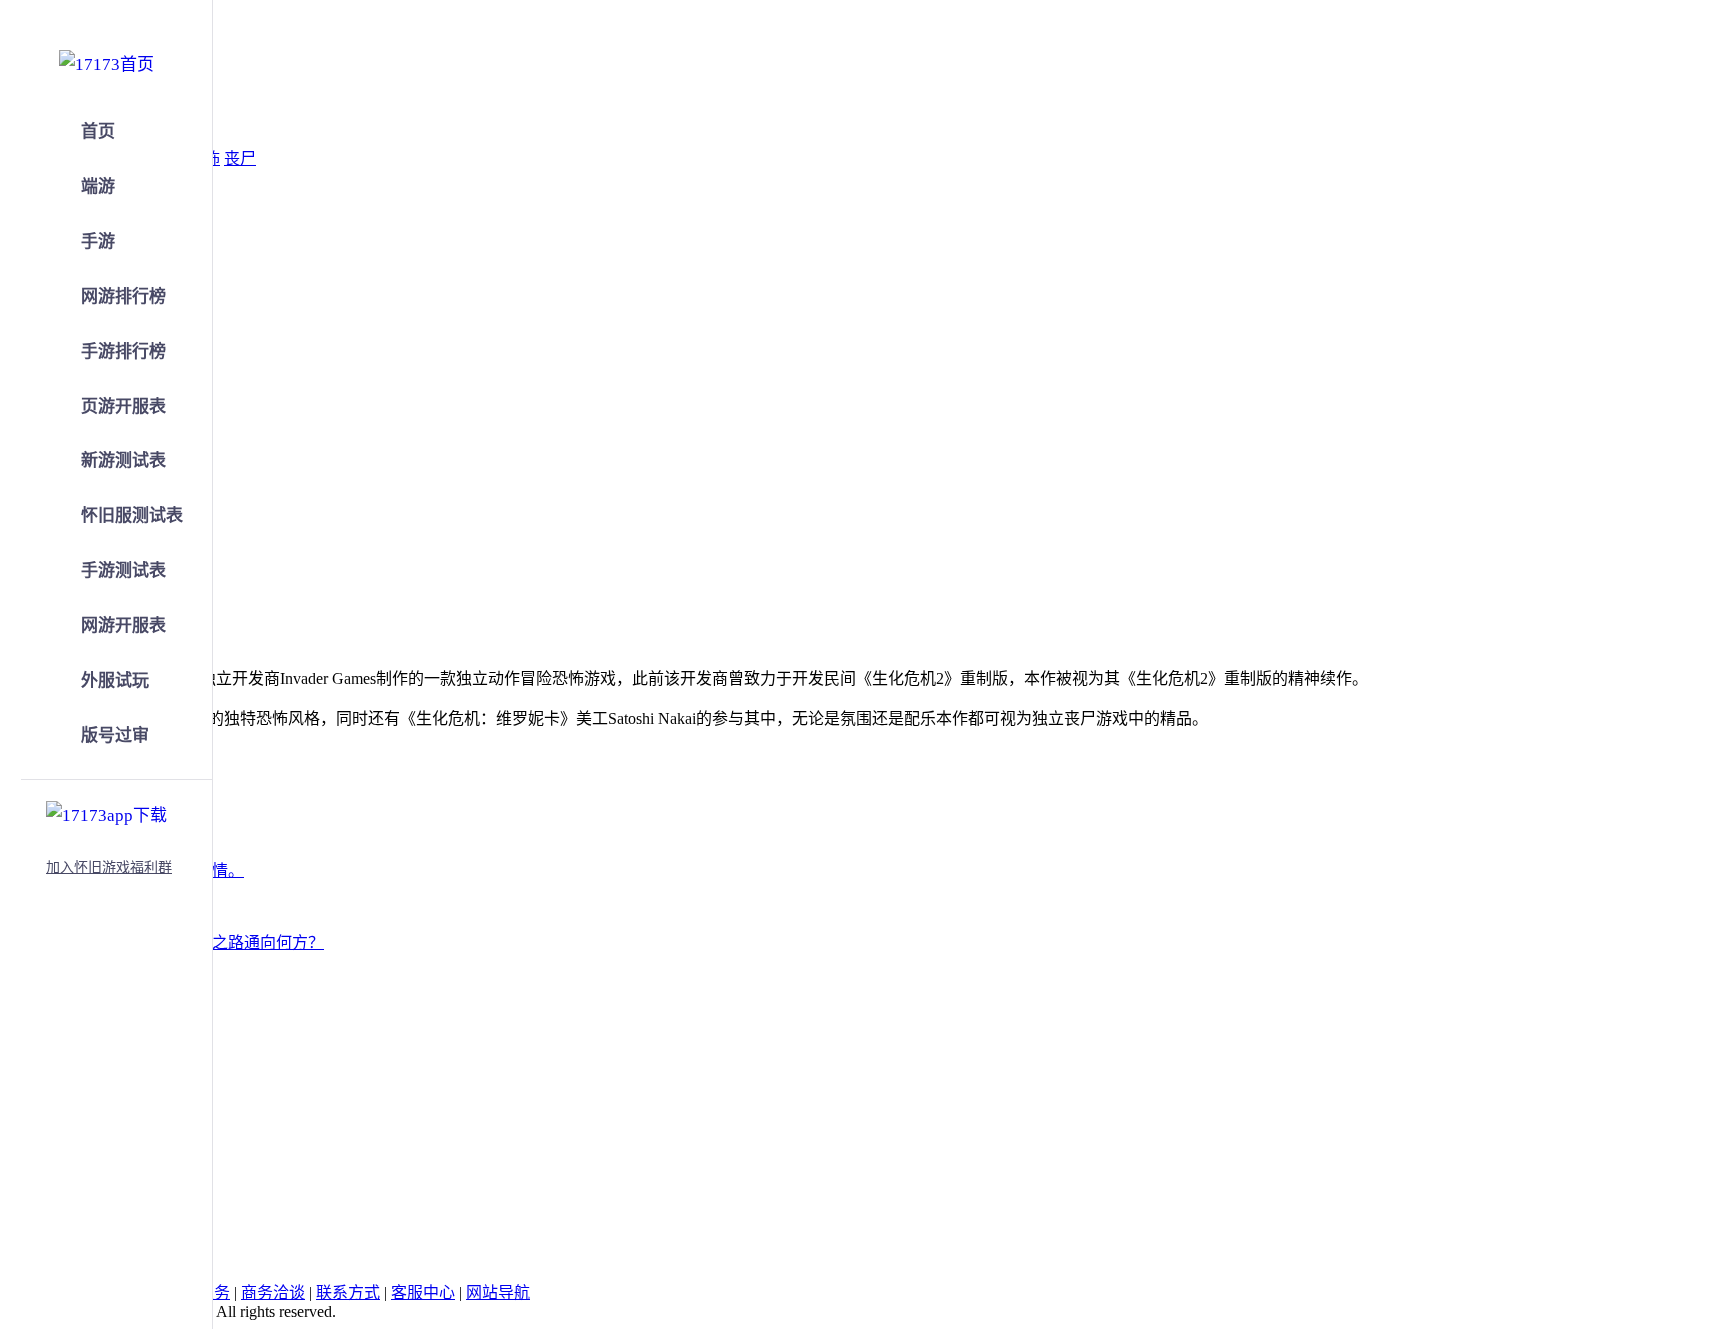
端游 (98, 186)
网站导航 (498, 1292)
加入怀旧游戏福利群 (109, 867)
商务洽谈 (273, 1292)
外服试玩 (115, 680)
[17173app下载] (106, 812)
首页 (98, 131)
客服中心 (423, 1292)
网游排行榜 (123, 296)
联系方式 (348, 1292)
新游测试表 (123, 460)
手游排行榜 (123, 351)
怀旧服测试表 (132, 515)
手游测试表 (123, 570)
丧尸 (240, 158)
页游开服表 (123, 406)
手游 (98, 241)
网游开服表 (123, 625)
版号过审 (115, 735)
